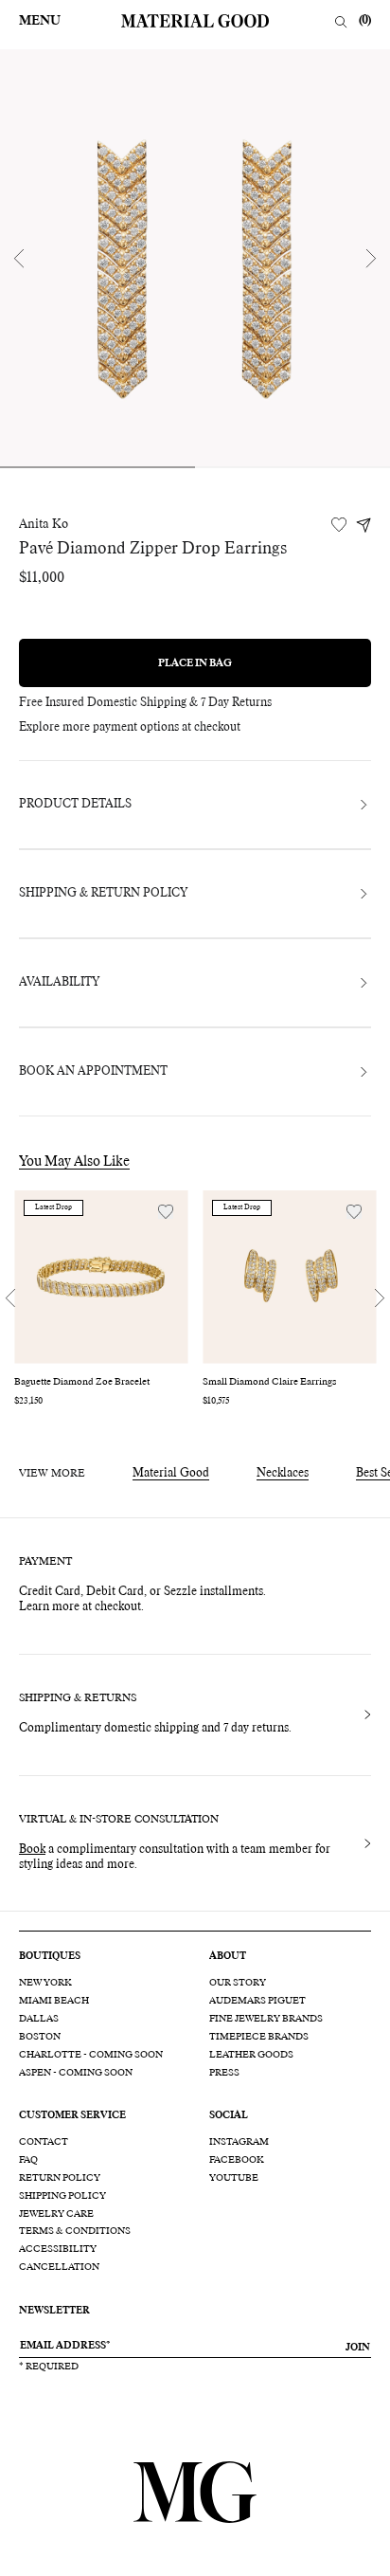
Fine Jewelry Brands (266, 2019)
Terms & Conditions (75, 2231)
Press (224, 2073)
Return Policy (60, 2178)
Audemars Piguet (257, 2001)
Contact (44, 2142)
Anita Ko (44, 525)
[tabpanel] (195, 258)
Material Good (171, 1474)
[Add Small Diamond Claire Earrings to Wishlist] (354, 1212)
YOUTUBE (234, 2178)
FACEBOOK (237, 2160)
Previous (19, 258)
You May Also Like (74, 1162)
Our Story (238, 1983)
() (365, 21)
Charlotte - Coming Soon (91, 2055)
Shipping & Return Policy (103, 894)
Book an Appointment (93, 1072)
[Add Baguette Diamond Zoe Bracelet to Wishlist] (166, 1212)
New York (45, 1983)
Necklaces (283, 1474)
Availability (59, 983)
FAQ (28, 2160)
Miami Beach (54, 2001)
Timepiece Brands (259, 2037)
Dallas (39, 2019)
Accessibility (58, 2249)
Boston (40, 2037)
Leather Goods (251, 2055)
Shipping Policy (62, 2196)
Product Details (75, 805)
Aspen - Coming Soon (76, 2073)
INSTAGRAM (239, 2142)
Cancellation (59, 2267)
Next (371, 258)
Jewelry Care (56, 2214)
